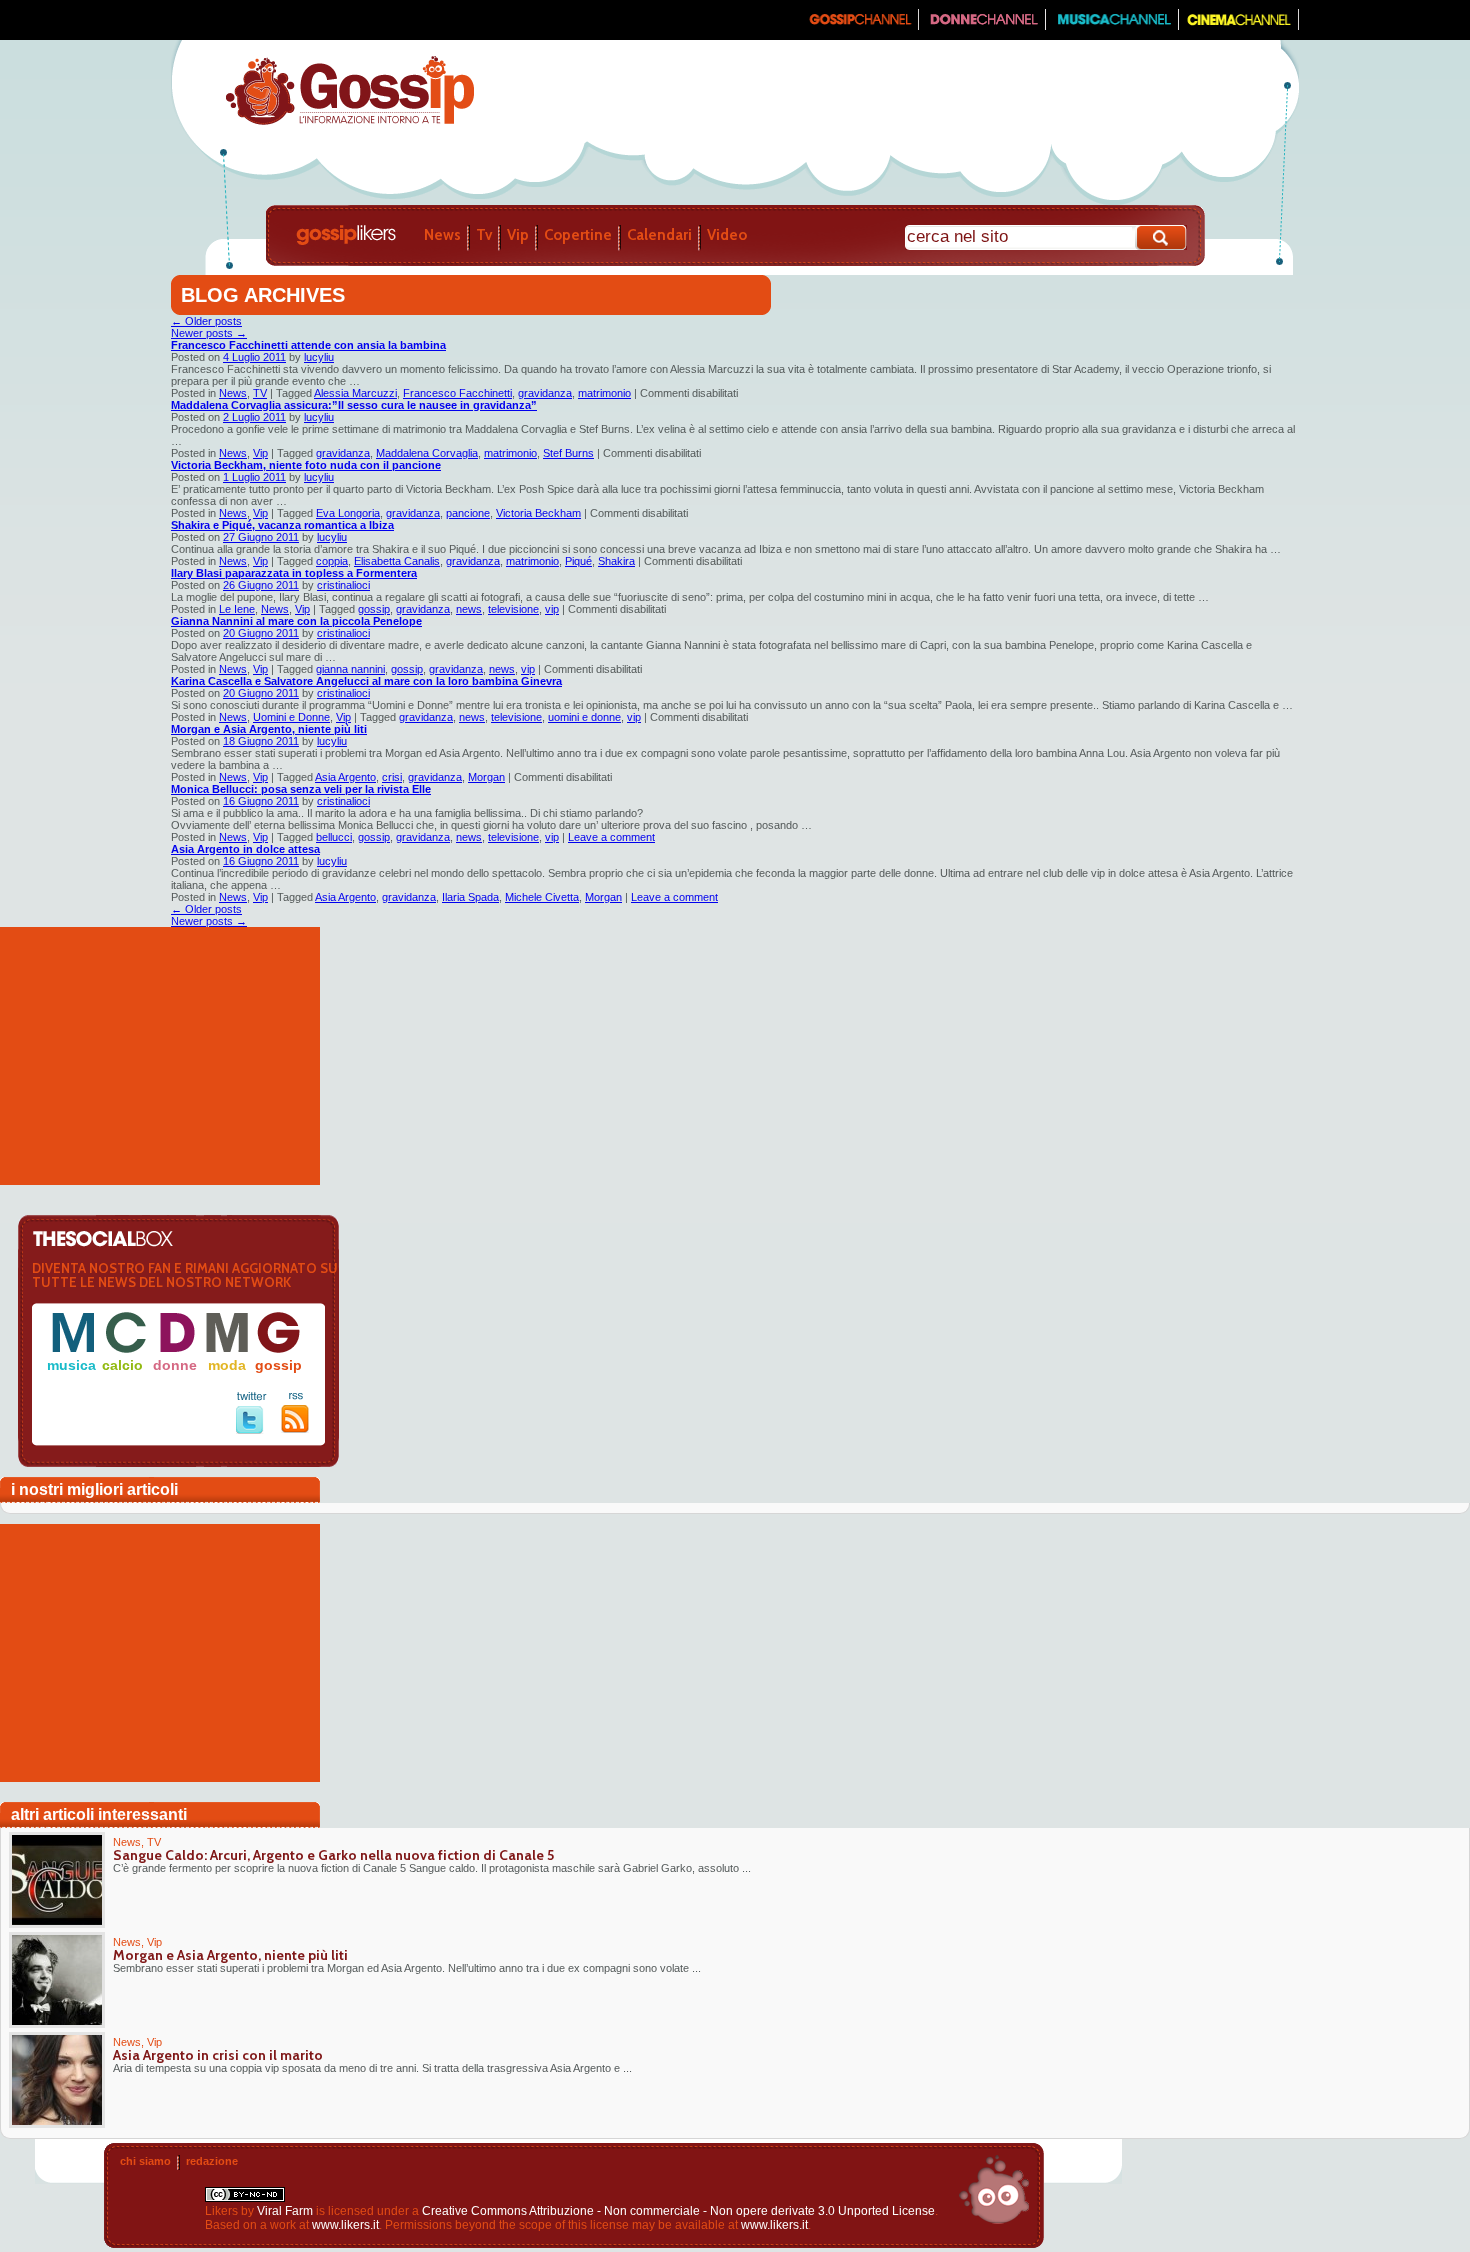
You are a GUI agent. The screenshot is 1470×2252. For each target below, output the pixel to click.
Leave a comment (611, 837)
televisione (513, 609)
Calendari (659, 235)
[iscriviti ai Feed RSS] (295, 1429)
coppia (332, 561)
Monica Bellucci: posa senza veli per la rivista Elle (301, 789)
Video (727, 235)
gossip (374, 609)
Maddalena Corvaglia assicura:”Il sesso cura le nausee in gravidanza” (354, 405)
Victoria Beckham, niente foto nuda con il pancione (306, 465)
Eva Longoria (348, 513)
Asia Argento (345, 777)
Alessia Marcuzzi (355, 393)
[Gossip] (859, 26)
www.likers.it (345, 2225)
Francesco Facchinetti (457, 393)
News (442, 235)
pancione (468, 513)
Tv (484, 235)
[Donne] (982, 26)
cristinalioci (343, 585)
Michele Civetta (542, 897)
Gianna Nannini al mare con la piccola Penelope (296, 621)
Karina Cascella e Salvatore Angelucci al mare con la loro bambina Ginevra (366, 681)
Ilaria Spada (470, 897)
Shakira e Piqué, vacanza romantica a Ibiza (282, 525)
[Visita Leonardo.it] (232, 20)
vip (552, 609)
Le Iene (237, 609)
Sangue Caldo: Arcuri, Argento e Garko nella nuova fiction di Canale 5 (333, 1855)
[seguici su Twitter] (251, 1430)
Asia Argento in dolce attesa (245, 849)
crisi (392, 777)
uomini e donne (584, 717)
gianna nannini (350, 669)
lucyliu (319, 357)
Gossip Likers (346, 235)
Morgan (486, 777)
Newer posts (209, 333)
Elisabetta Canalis (397, 561)
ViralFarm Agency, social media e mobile (994, 2190)
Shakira (616, 561)
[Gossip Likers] (349, 123)
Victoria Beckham (538, 513)
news (469, 609)
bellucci (334, 837)
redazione (212, 2161)
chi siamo (145, 2161)
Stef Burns (568, 453)
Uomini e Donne (291, 717)
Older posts (206, 321)
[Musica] (1112, 26)
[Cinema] (1239, 26)
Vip (518, 235)
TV (260, 393)
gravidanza (545, 393)
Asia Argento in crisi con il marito (218, 2055)
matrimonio (604, 393)
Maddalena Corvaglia (427, 453)
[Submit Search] (1162, 237)
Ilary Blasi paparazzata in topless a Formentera (294, 573)
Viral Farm (285, 2211)
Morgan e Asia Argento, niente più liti (269, 729)
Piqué (578, 561)
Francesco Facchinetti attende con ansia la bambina (308, 345)
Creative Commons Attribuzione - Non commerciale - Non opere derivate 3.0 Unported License (678, 2211)
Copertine (578, 235)
